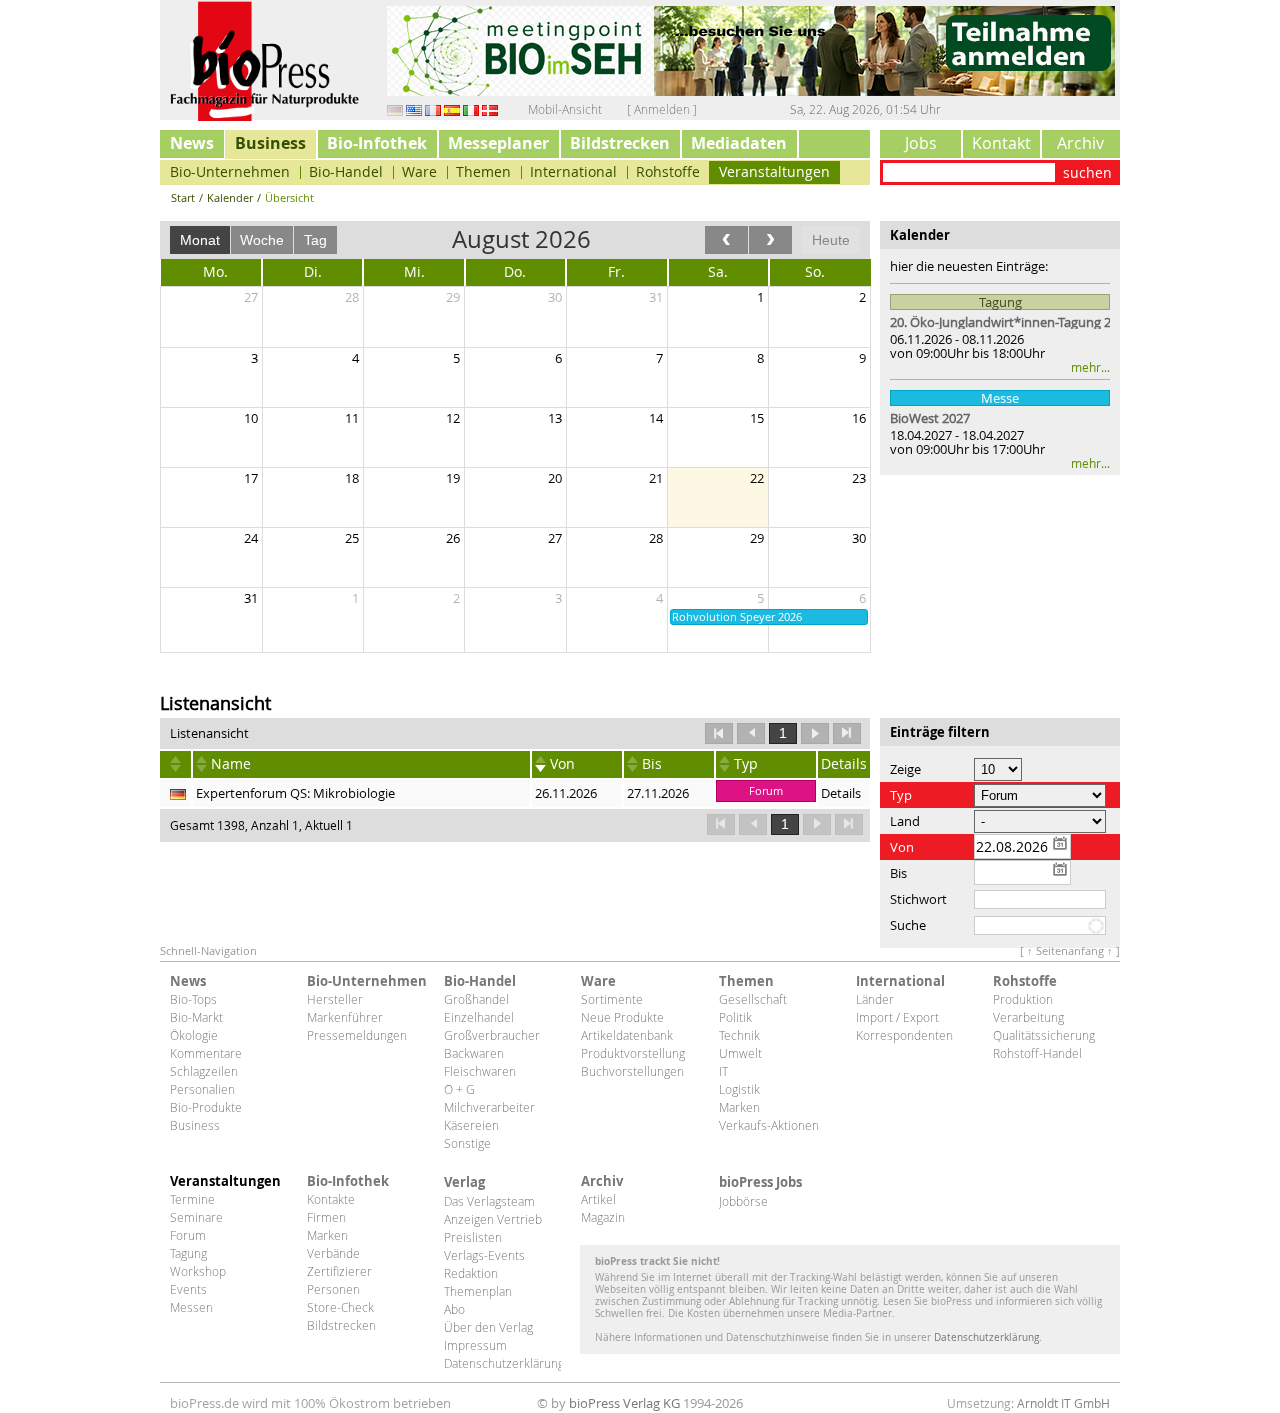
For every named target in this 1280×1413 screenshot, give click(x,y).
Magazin (603, 1217)
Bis (652, 764)
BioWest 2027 (930, 418)
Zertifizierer (339, 1271)
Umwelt (740, 1053)
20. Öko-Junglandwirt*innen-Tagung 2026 (1000, 322)
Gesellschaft (753, 999)
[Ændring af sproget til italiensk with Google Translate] (490, 109)
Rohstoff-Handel (1037, 1053)
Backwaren (474, 1053)
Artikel (598, 1199)
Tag (315, 240)
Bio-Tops (193, 999)
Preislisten (473, 1237)
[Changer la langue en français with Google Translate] (433, 109)
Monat (200, 240)
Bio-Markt (196, 1017)
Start (183, 197)
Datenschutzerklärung (502, 1363)
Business (270, 143)
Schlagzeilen (204, 1071)
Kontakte (331, 1199)
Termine (192, 1199)
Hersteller (335, 999)
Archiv (1080, 143)
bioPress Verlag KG (624, 1403)
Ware (419, 171)
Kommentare (206, 1053)
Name (231, 764)
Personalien (202, 1089)
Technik (739, 1035)
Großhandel (476, 999)
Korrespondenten (904, 1035)
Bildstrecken (620, 143)
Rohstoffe (668, 171)
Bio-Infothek (377, 143)
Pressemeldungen (357, 1035)
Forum (188, 1235)
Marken (739, 1107)
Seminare (196, 1217)
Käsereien (471, 1125)
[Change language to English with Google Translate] (414, 109)
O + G (459, 1089)
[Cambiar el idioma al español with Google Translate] (452, 109)
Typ (746, 764)
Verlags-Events (484, 1255)
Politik (735, 1017)
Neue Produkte (622, 1017)
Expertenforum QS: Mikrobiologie (295, 793)
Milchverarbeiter (489, 1107)
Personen (333, 1289)
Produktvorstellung (633, 1053)
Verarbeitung (1028, 1017)
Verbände (333, 1253)
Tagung (188, 1253)
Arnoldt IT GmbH (1063, 1403)
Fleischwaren (480, 1071)
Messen (191, 1307)
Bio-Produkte (206, 1107)
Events (188, 1289)
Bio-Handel (346, 171)
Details (841, 793)
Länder (875, 999)
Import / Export (897, 1017)
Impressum (475, 1345)
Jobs (921, 143)
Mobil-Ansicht (565, 109)
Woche (262, 240)
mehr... (1090, 367)
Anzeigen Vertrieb (493, 1219)
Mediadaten (739, 143)
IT (723, 1071)
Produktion (1023, 999)
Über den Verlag (488, 1327)
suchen (1087, 172)
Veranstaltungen (774, 171)
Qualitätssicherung (1044, 1035)
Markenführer (345, 1017)
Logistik (739, 1089)
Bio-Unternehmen (230, 171)
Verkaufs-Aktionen (769, 1125)
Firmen (326, 1217)
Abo (454, 1309)
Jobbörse (743, 1201)
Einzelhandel (479, 1017)
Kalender (230, 197)
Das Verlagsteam (489, 1201)
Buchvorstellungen (632, 1071)
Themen (483, 171)
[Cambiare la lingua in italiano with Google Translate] (471, 109)
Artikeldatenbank (627, 1035)
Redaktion (471, 1273)
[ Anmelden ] (662, 109)
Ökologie (194, 1035)
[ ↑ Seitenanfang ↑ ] (1070, 950)
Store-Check (340, 1307)
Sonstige (467, 1143)
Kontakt (1001, 143)
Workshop (198, 1271)
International (573, 171)
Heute (831, 240)
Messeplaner (498, 143)
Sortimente (612, 999)
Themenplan (478, 1291)
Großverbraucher (492, 1035)
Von (562, 764)
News (192, 143)
